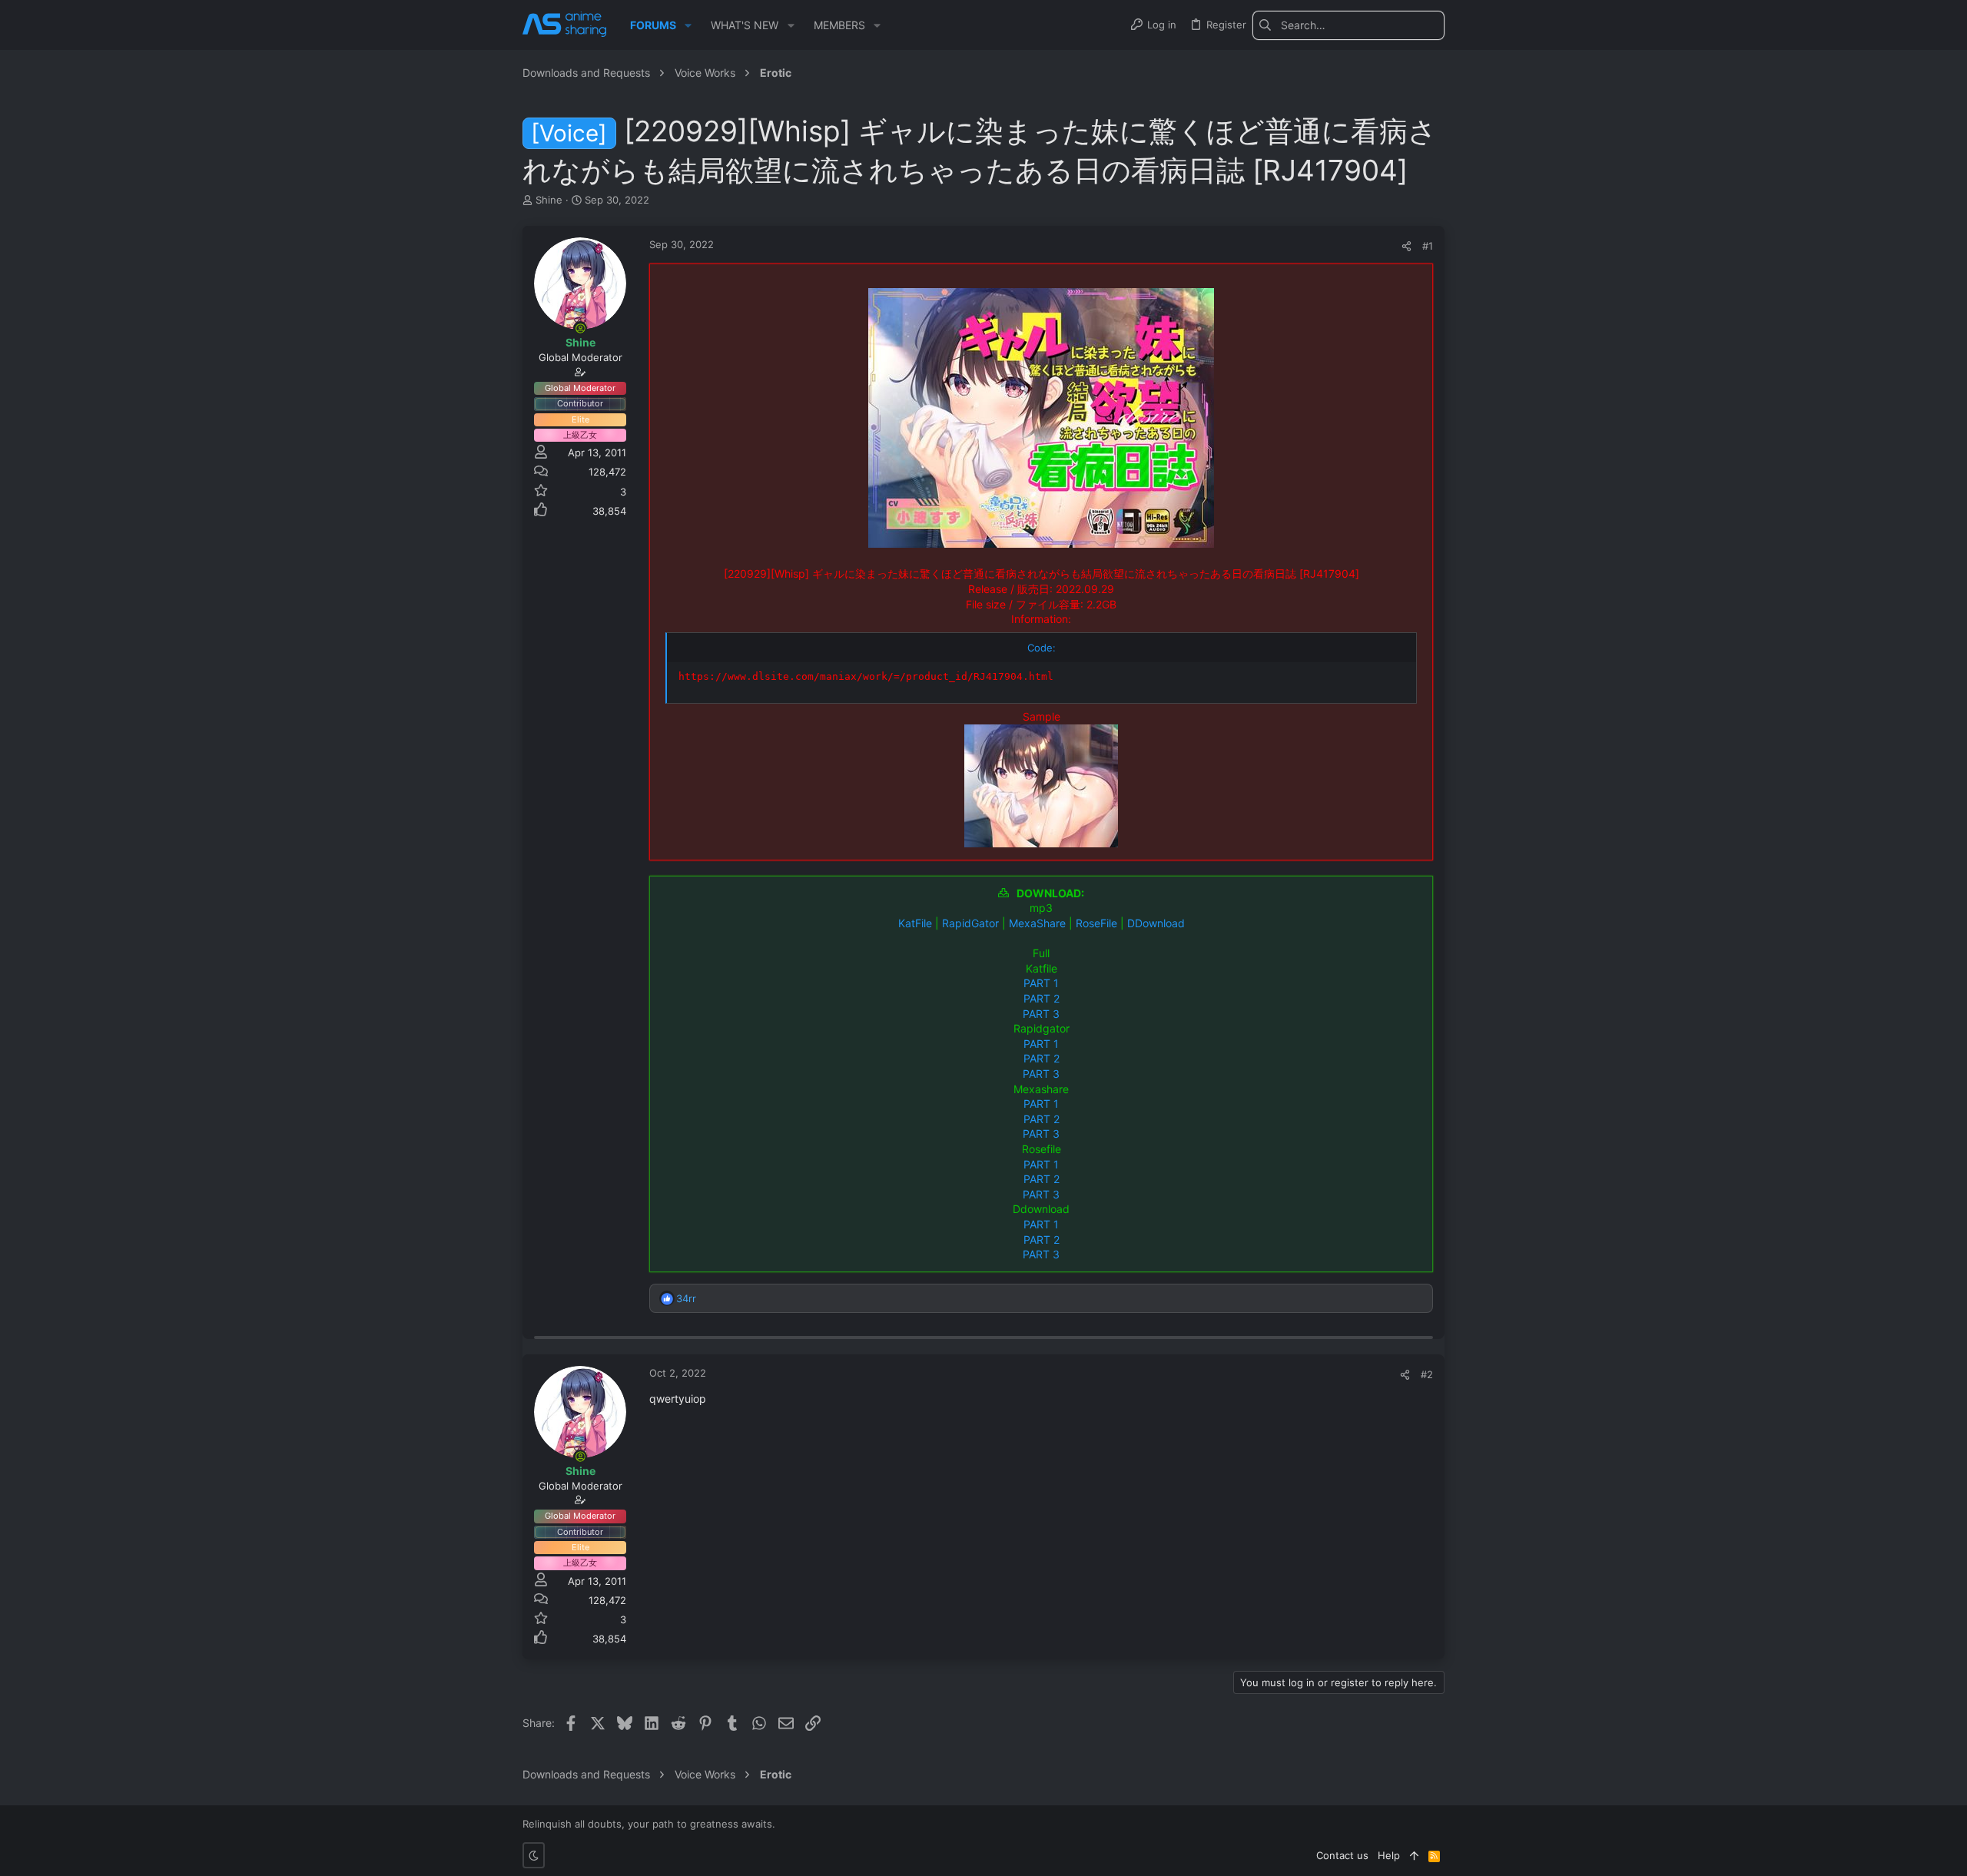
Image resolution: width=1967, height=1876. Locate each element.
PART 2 (1042, 998)
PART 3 (1041, 1014)
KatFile (915, 923)
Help (1389, 1855)
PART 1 (1041, 983)
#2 (1427, 1374)
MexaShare (1037, 923)
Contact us (1342, 1855)
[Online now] (580, 328)
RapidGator (970, 923)
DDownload (1156, 923)
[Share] (1406, 246)
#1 (1428, 246)
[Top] (1414, 1855)
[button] (688, 25)
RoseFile (1096, 923)
